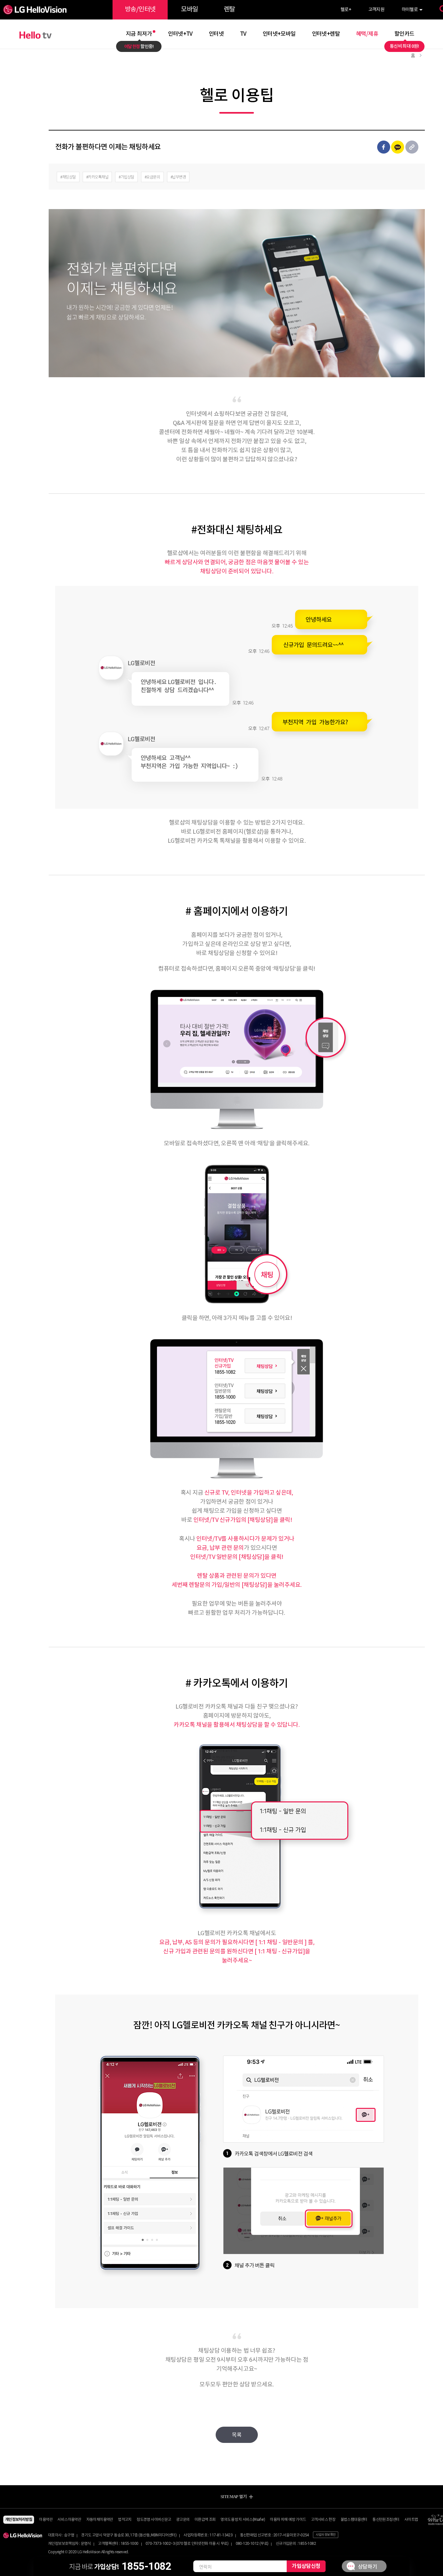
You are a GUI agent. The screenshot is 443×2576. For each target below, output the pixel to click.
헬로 (346, 10)
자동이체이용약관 (100, 2520)
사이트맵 (411, 2520)
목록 (237, 2435)
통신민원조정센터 (386, 2520)
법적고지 (125, 2520)
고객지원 (377, 10)
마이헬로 (410, 10)
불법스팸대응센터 (354, 2520)
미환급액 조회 (205, 2520)
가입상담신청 (306, 2566)
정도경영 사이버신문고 (154, 2520)
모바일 (189, 10)
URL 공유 (412, 147)
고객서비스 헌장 (323, 2520)
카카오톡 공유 (398, 147)
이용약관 (46, 2520)
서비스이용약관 (69, 2520)
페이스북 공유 (384, 147)
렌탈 (229, 10)
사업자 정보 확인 (326, 2535)
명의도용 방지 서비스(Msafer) (243, 2520)
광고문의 (183, 2520)
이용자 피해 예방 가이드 (288, 2520)
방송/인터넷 (140, 10)
